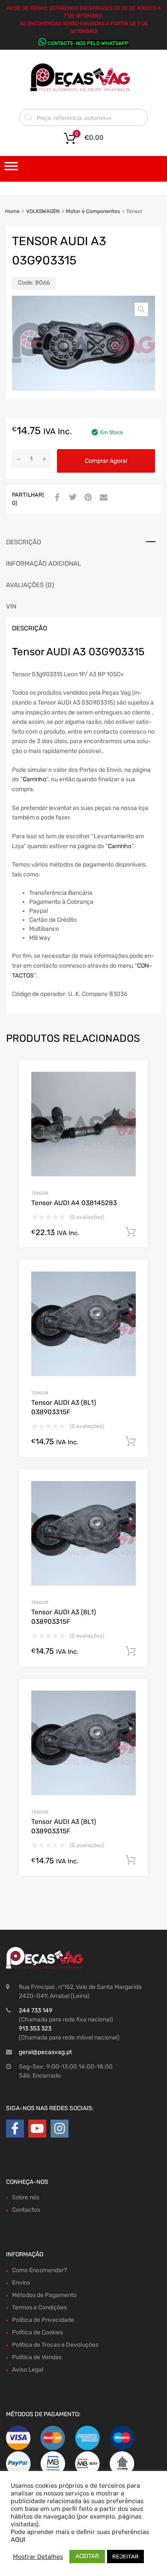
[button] (141, 309)
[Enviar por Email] (102, 498)
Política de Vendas (37, 2357)
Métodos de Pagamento (44, 2295)
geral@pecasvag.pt (45, 2052)
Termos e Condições (39, 2308)
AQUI (18, 2540)
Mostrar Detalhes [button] (38, 2557)
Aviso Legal (28, 2370)
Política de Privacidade (43, 2320)
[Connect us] (15, 2129)
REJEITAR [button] (125, 2557)
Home (12, 211)
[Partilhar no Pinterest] (87, 498)
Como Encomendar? (39, 2270)
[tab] (83, 542)
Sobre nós (26, 2197)
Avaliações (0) (30, 585)
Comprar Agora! (106, 461)
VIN (11, 606)
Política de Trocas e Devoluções (55, 2345)
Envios (21, 2283)
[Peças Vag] (83, 90)
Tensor (40, 1193)
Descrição (24, 542)
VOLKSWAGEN (43, 211)
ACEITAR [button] (87, 2556)
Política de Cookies (37, 2332)
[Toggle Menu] (11, 169)
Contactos (26, 2210)
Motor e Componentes (93, 211)
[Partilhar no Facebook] (56, 498)
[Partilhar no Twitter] (72, 498)
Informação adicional (43, 564)
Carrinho (34, 779)
